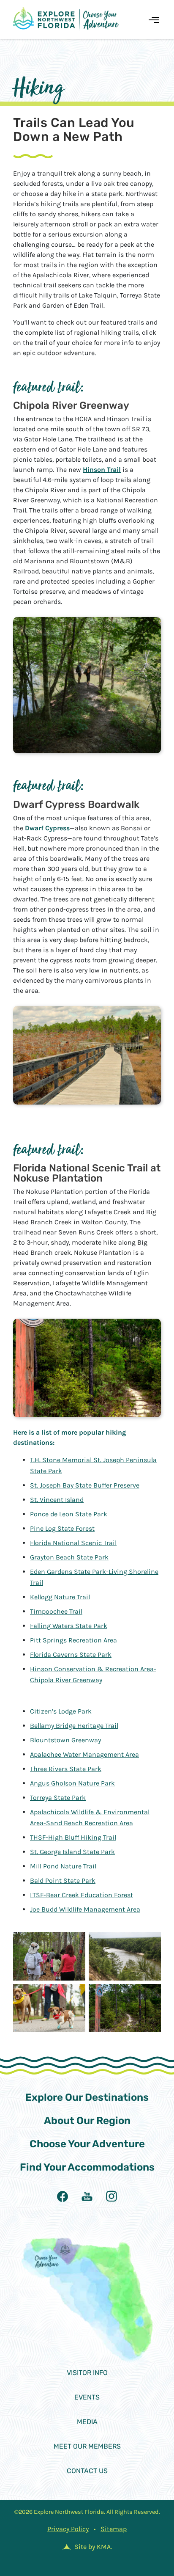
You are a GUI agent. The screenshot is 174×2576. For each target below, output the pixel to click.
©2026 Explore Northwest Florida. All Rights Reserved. (87, 2512)
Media (87, 2422)
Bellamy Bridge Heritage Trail (74, 1726)
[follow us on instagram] (111, 2196)
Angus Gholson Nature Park (72, 1783)
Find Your (87, 2167)
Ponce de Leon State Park (69, 1514)
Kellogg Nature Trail (60, 1597)
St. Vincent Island (57, 1500)
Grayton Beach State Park (69, 1557)
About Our (87, 2121)
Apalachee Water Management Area (84, 1754)
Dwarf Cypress (47, 828)
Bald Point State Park (63, 1880)
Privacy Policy (68, 2529)
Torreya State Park (58, 1798)
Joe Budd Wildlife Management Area (85, 1909)
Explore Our (87, 2097)
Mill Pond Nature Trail (63, 1866)
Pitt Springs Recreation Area (73, 1640)
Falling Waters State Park (69, 1626)
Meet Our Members (87, 2446)
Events (87, 2397)
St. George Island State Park (72, 1852)
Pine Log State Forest (62, 1528)
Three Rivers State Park (66, 1769)
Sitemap (114, 2529)
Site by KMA (92, 2547)
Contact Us (87, 2471)
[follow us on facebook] (63, 2196)
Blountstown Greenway (65, 1740)
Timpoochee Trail (56, 1611)
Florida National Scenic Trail (73, 1543)
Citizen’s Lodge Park (61, 1711)
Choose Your (87, 2144)
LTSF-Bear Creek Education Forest (82, 1895)
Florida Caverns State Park (71, 1654)
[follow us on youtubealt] (87, 2196)
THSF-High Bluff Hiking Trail (73, 1837)
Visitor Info (87, 2373)
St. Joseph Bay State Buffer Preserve (85, 1485)
